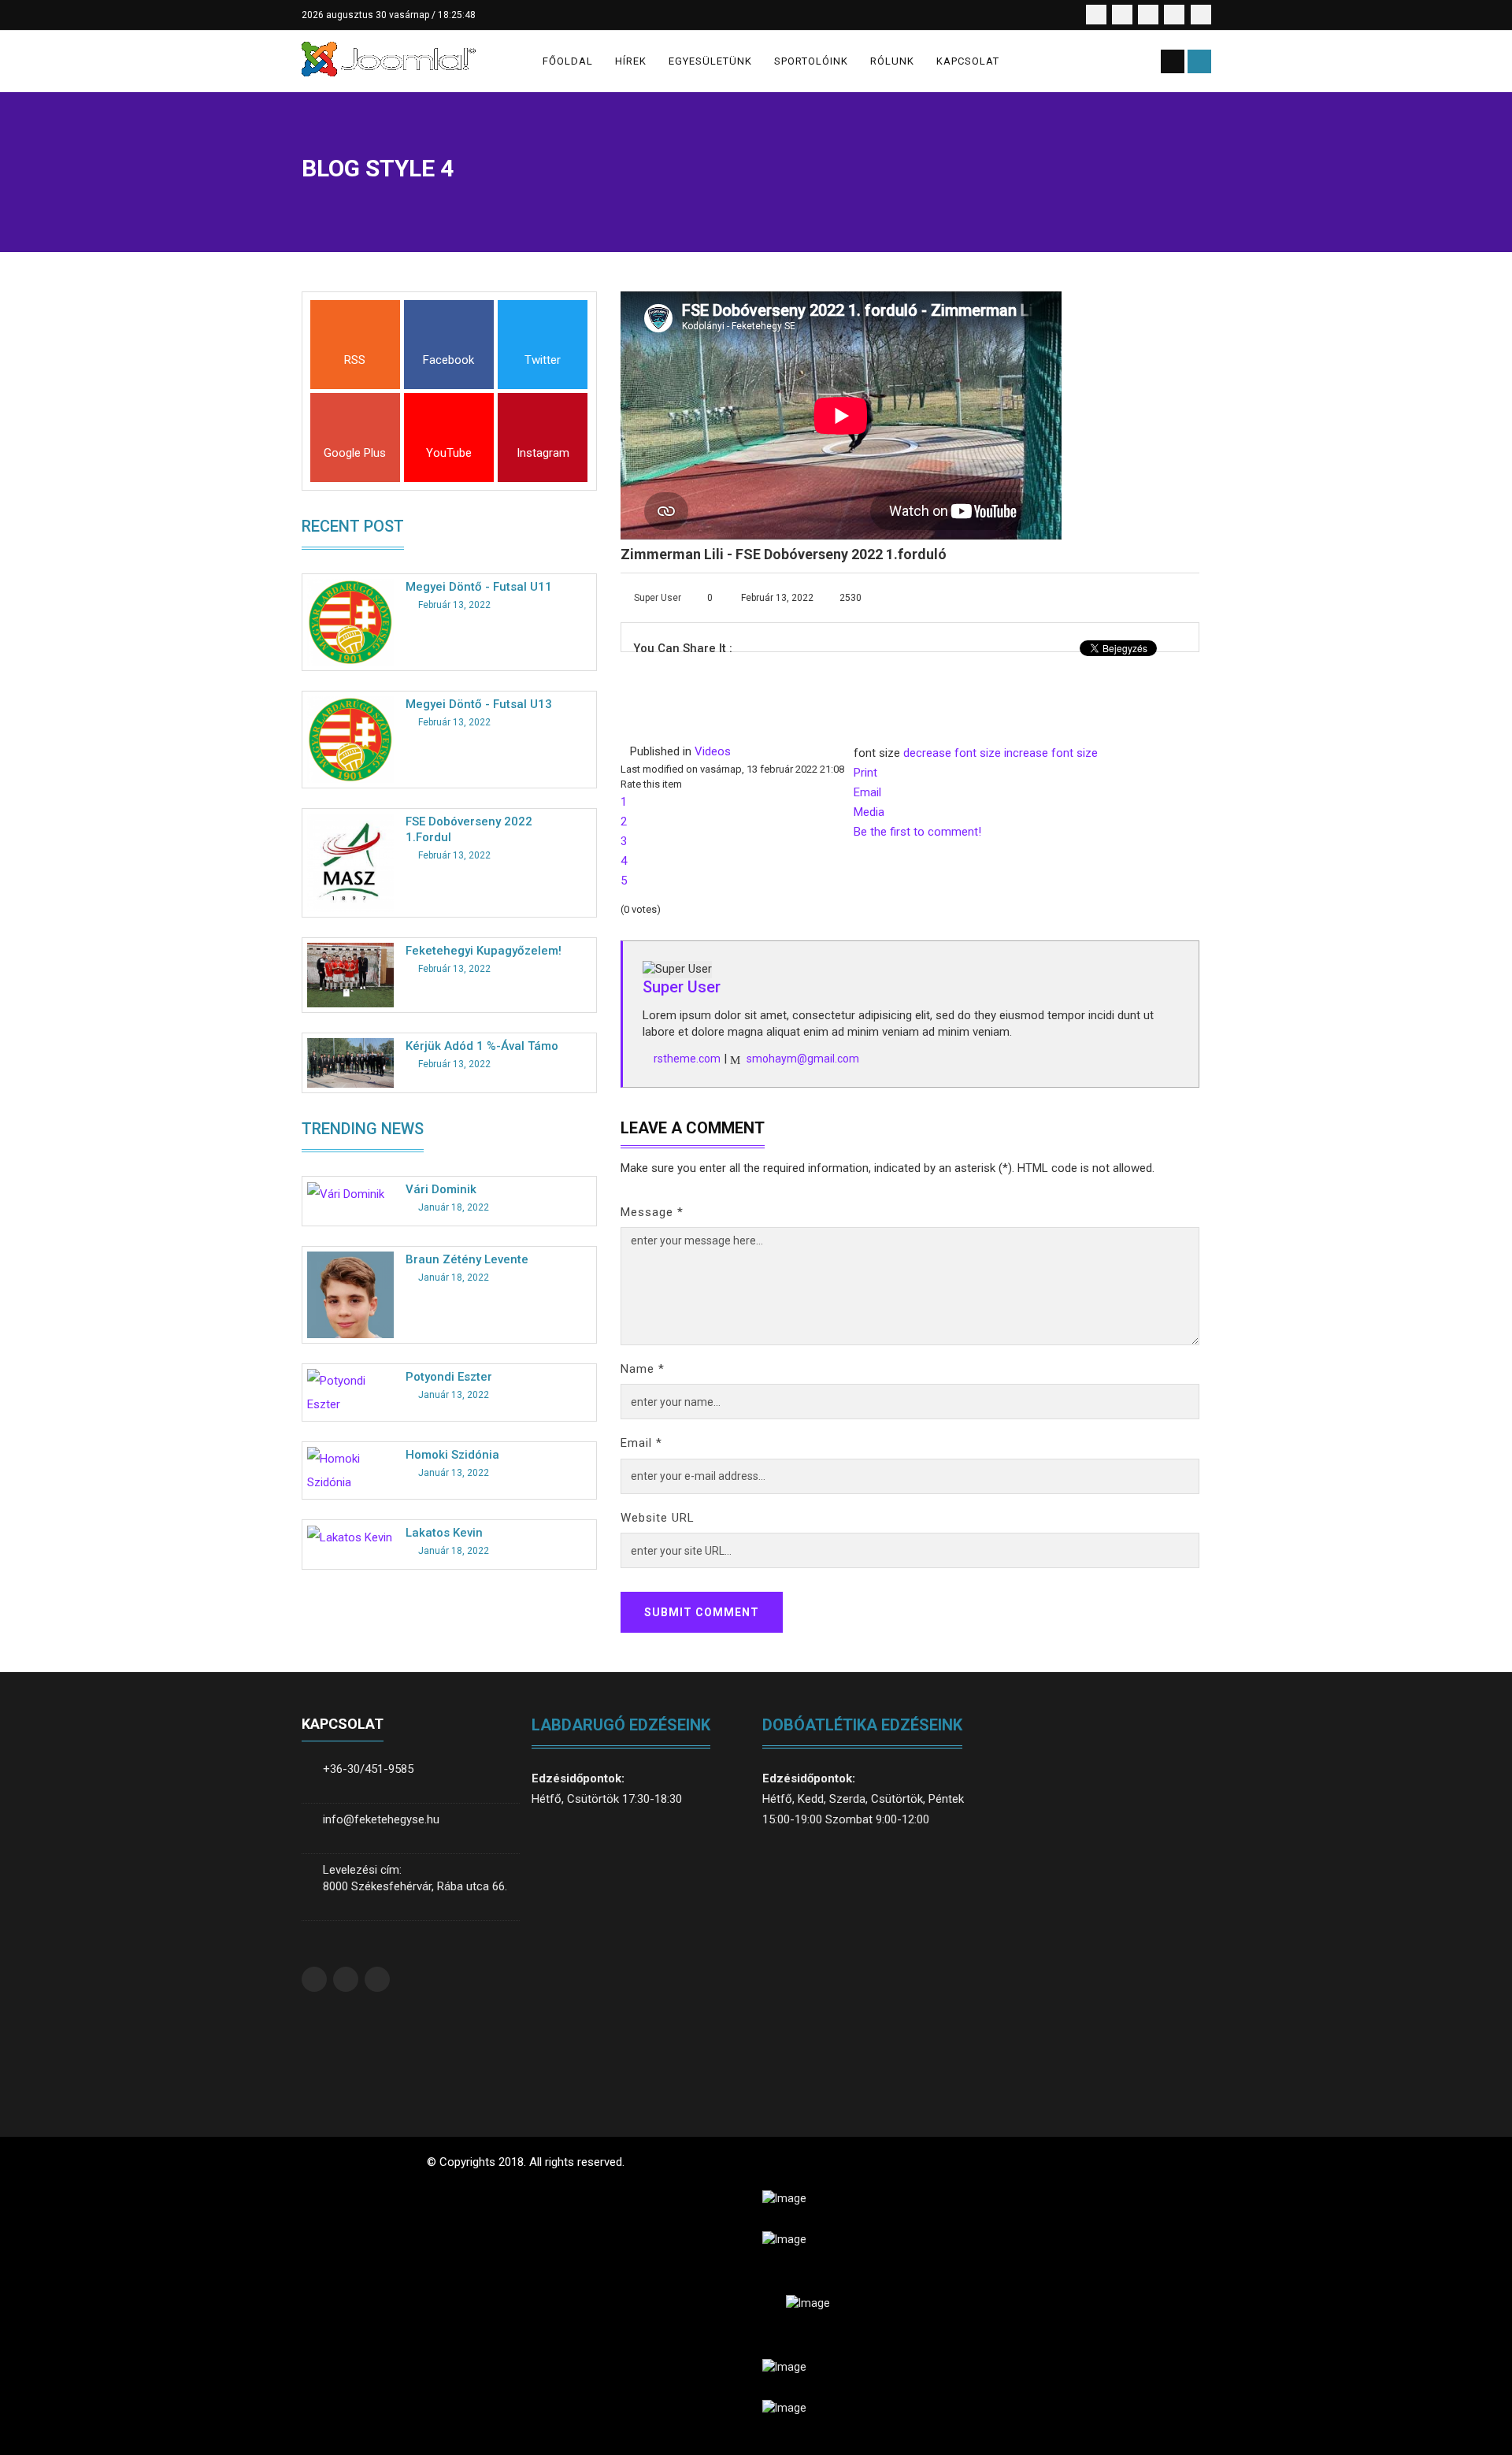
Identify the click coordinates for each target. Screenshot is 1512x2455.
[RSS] (355, 334)
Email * (641, 1443)
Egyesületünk (710, 61)
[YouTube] (449, 426)
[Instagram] (543, 426)
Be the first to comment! (917, 832)
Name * (643, 1369)
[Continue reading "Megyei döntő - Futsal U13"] (350, 739)
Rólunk (892, 61)
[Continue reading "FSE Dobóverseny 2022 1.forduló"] (350, 862)
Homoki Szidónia (452, 1455)
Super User (658, 598)
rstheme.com (687, 1059)
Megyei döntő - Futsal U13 (479, 704)
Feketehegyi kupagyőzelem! (484, 951)
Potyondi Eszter (449, 1377)
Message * (652, 1212)
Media (869, 812)
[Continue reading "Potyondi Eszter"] (350, 1392)
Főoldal (568, 61)
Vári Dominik (441, 1189)
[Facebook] (449, 334)
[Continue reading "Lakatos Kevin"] (350, 1537)
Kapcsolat (968, 61)
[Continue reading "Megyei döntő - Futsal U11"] (350, 621)
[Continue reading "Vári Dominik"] (346, 1193)
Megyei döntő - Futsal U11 (479, 587)
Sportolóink (811, 61)
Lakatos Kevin (444, 1533)
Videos (713, 751)
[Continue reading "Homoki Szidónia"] (350, 1470)
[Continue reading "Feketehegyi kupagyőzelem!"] (350, 974)
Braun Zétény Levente (467, 1259)
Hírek (631, 61)
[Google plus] (355, 426)
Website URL (658, 1518)
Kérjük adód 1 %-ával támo (482, 1046)
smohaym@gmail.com (803, 1059)
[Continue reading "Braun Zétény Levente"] (350, 1294)
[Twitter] (543, 334)
